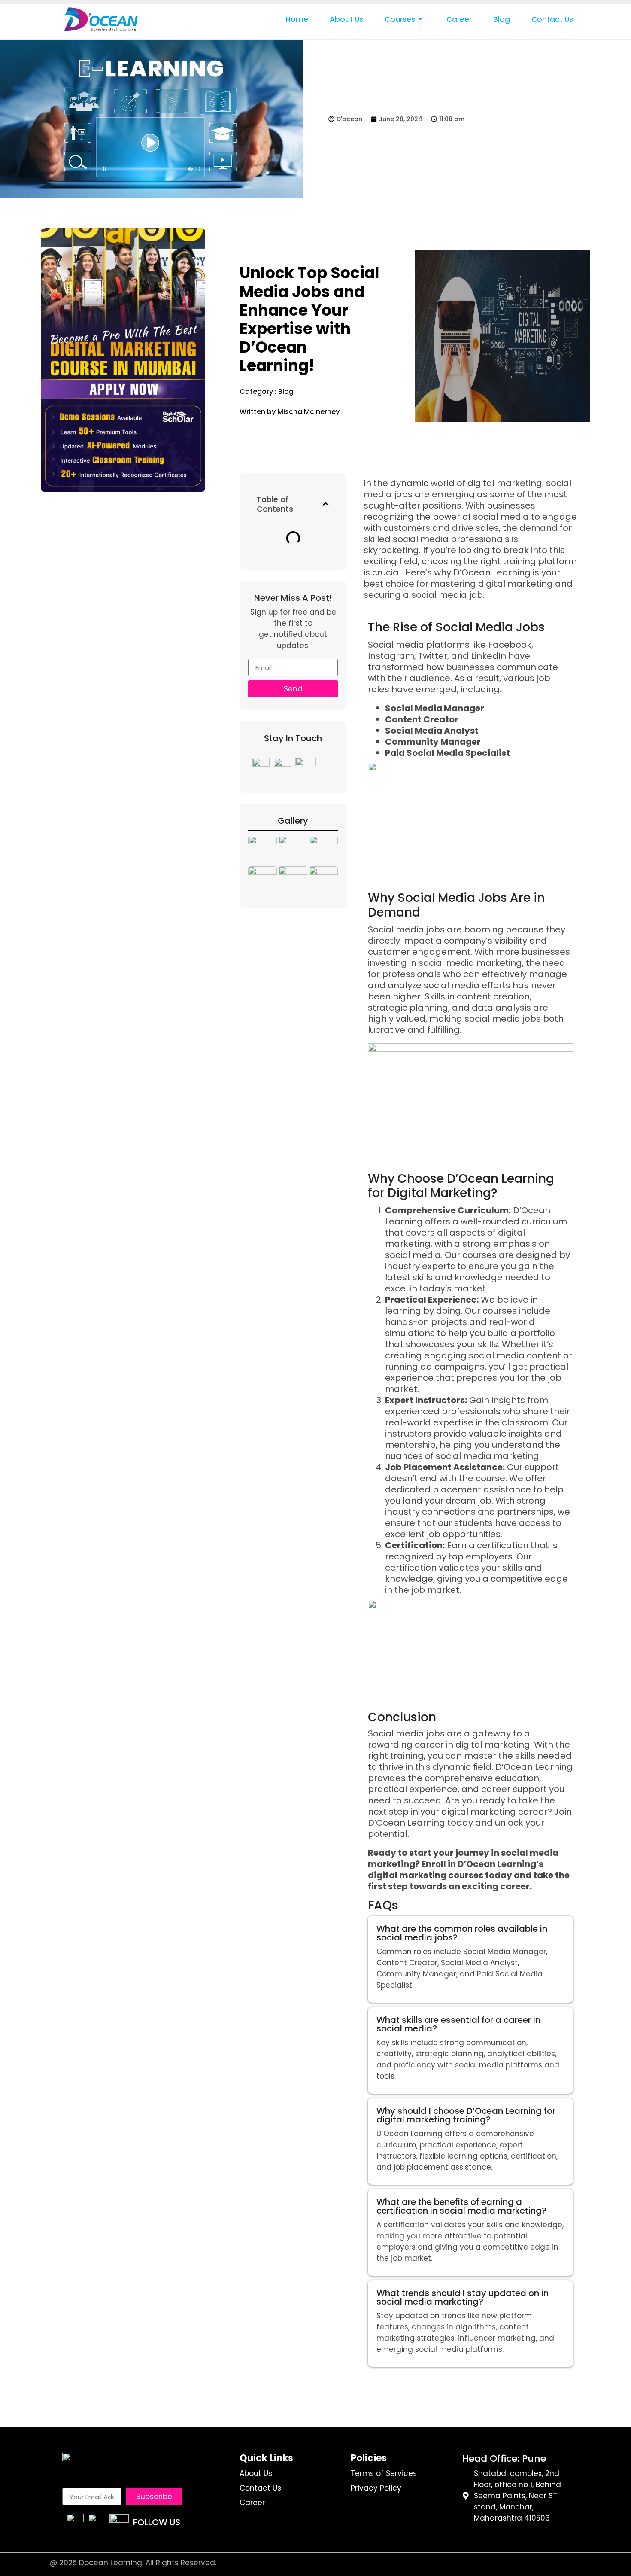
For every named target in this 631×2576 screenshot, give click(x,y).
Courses (400, 19)
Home (297, 19)
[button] (326, 504)
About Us (346, 19)
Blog (502, 19)
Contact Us (552, 19)
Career (459, 19)
